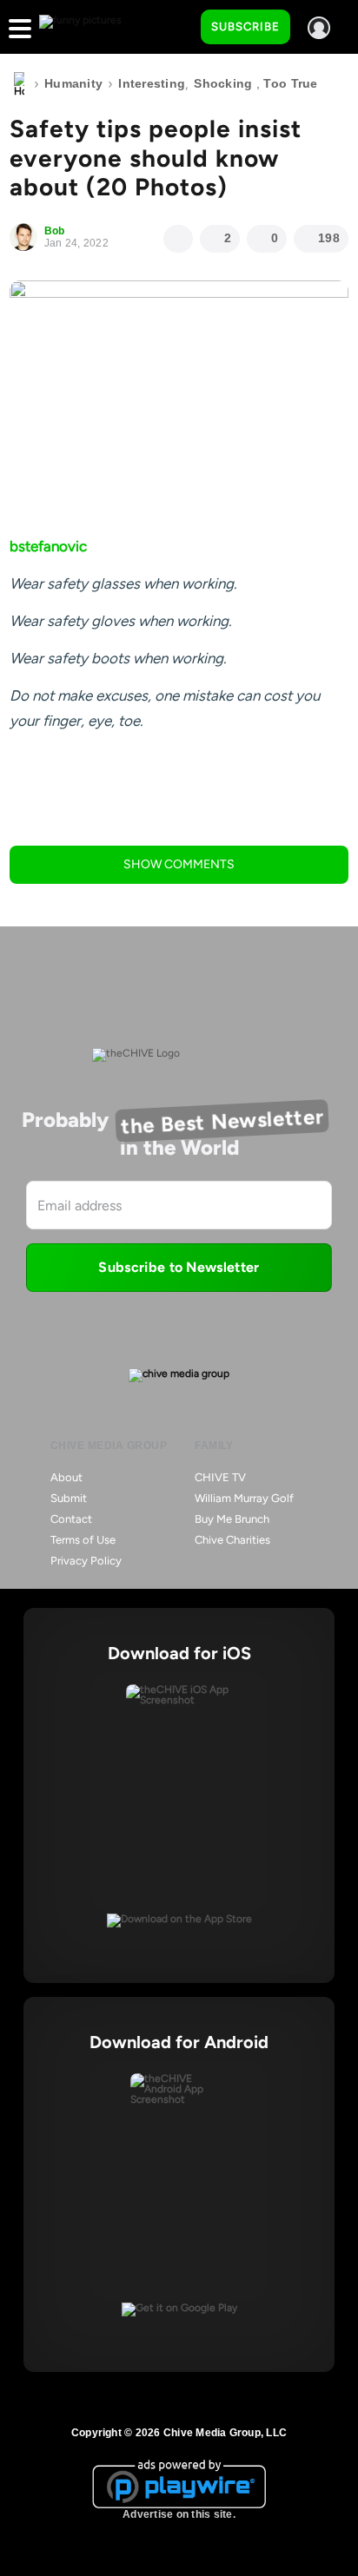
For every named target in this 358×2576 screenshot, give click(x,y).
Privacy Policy (86, 1561)
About (66, 1477)
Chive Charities (232, 1540)
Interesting (152, 83)
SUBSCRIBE (245, 26)
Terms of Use (83, 1540)
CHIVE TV (220, 1477)
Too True (290, 83)
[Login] (319, 28)
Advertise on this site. (179, 2514)
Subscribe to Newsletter (179, 1267)
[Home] (19, 84)
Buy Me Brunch (232, 1519)
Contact (71, 1519)
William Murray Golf (244, 1498)
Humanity (73, 83)
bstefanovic (48, 546)
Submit (69, 1498)
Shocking (223, 83)
